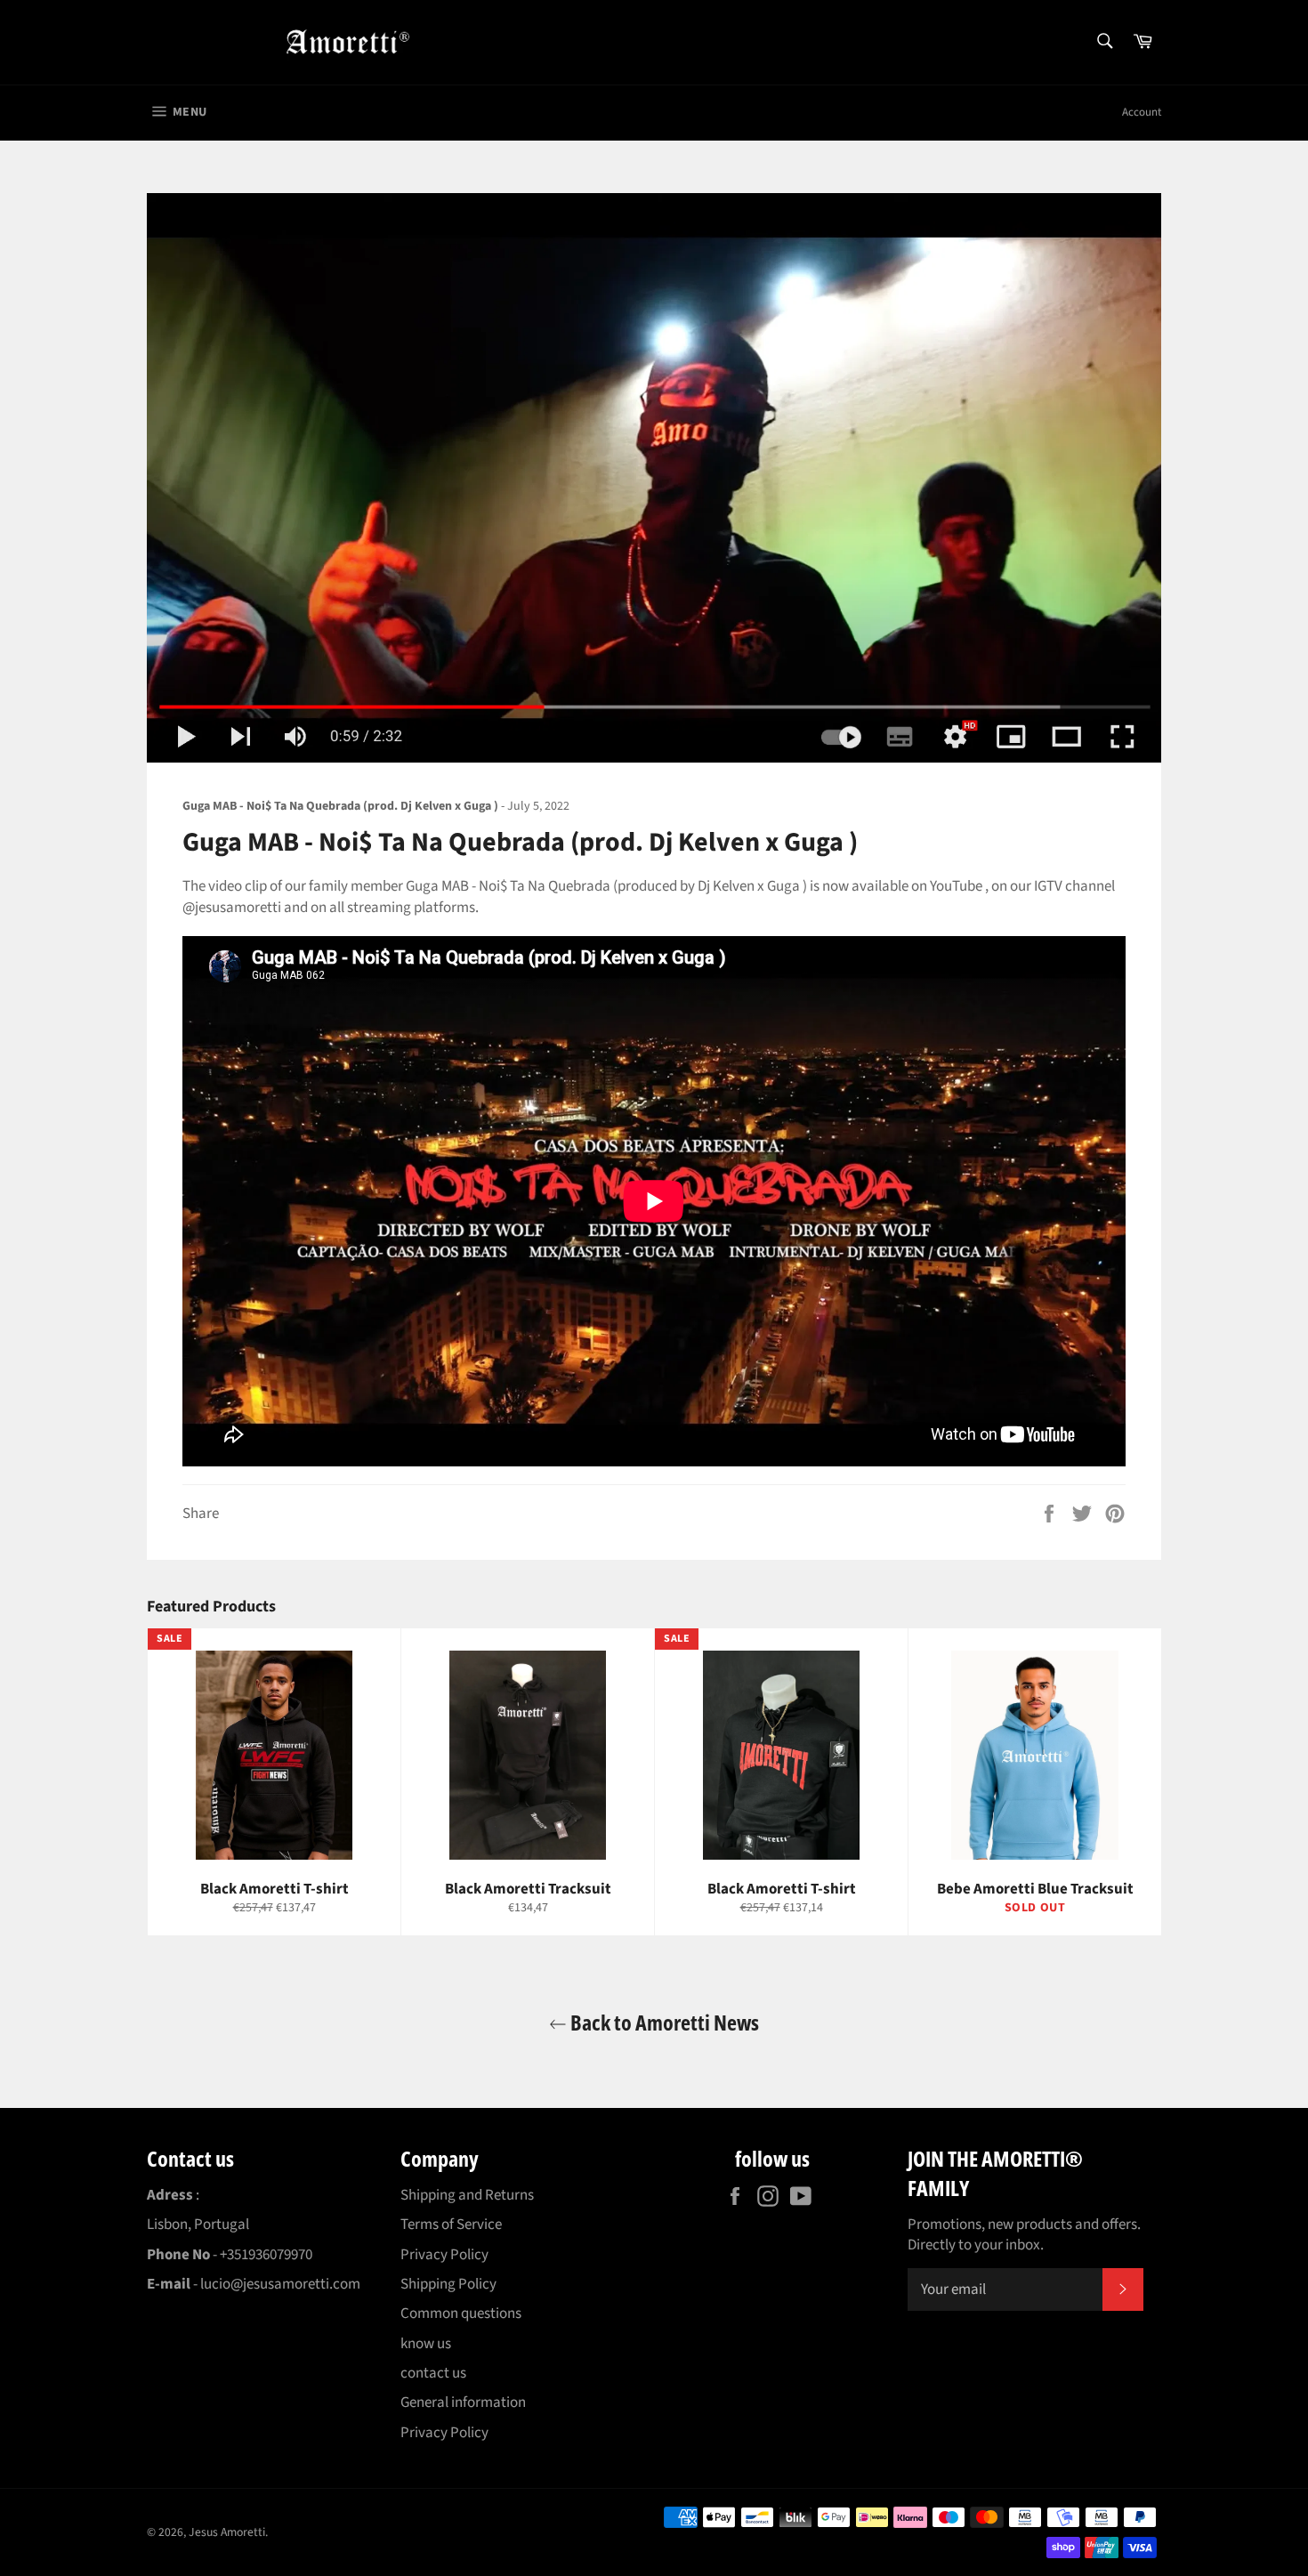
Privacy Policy (444, 2255)
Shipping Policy (448, 2284)
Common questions (461, 2314)
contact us (433, 2373)
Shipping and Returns (467, 2195)
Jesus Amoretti (227, 2532)
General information (463, 2402)
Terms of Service (451, 2225)
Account (1142, 112)
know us (426, 2344)
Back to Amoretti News (663, 2022)
